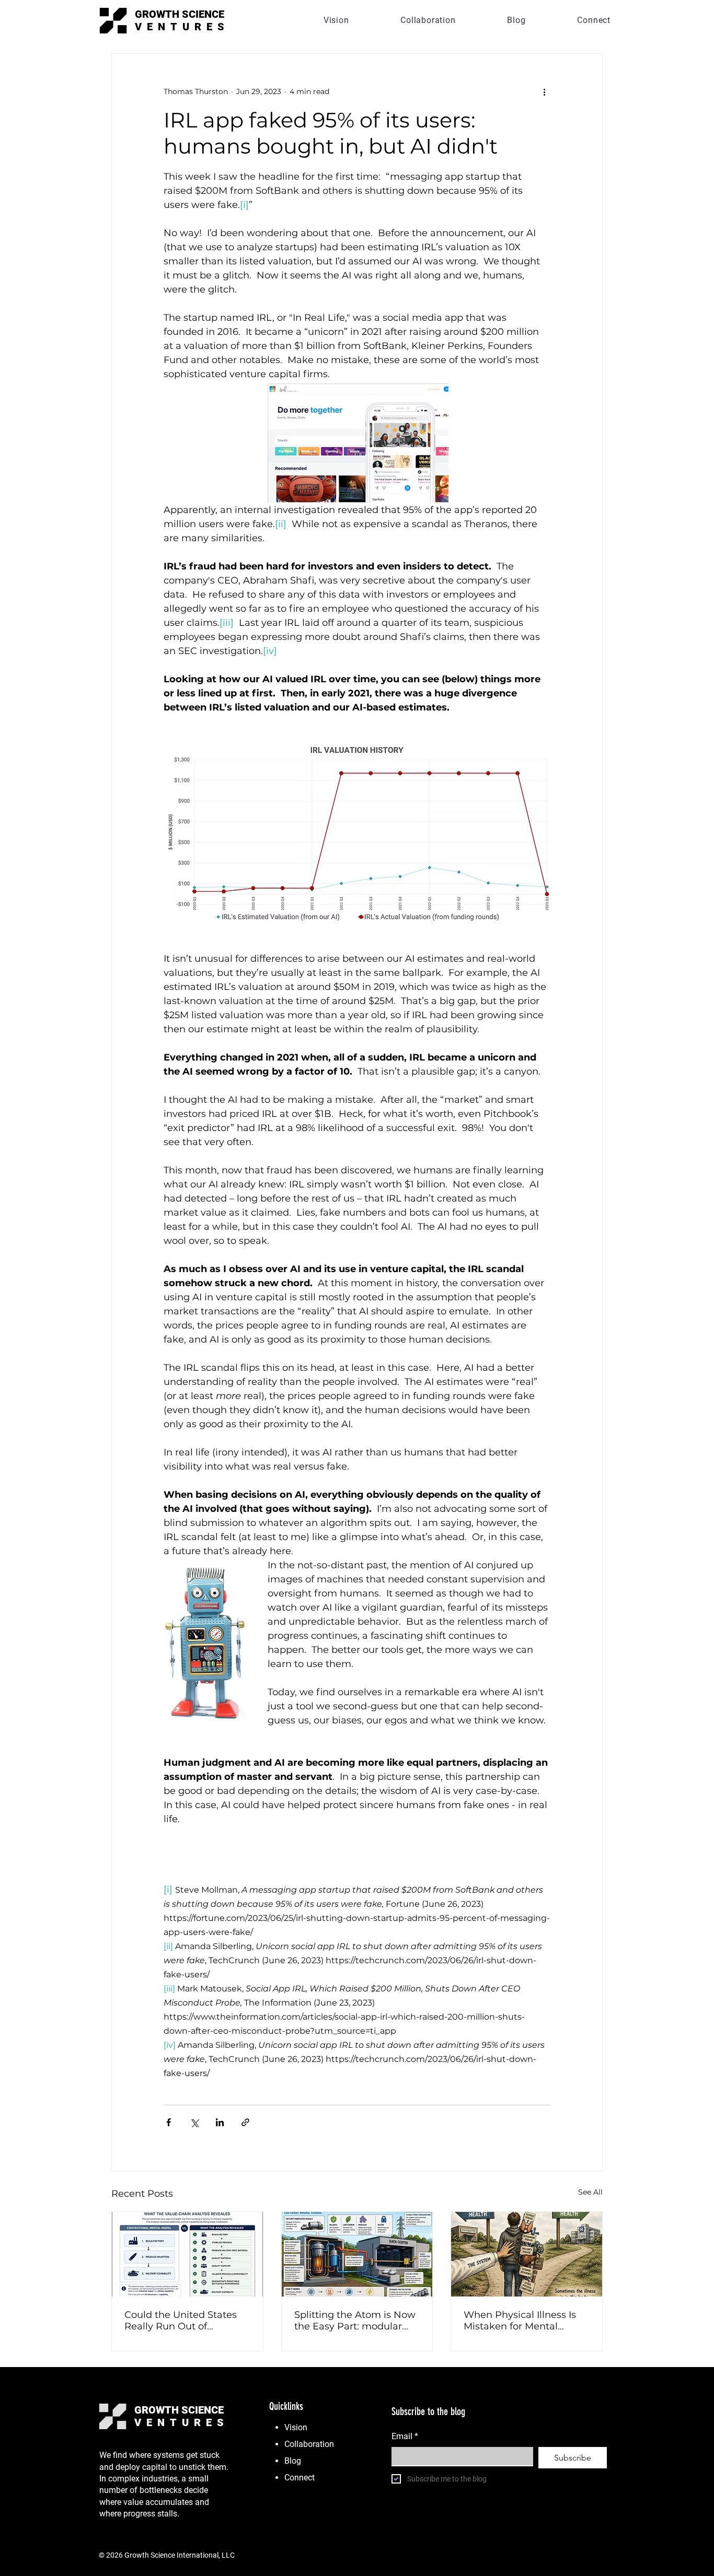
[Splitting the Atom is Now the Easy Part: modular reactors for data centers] (357, 2254)
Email (405, 2436)
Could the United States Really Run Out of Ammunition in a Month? (183, 2321)
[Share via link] (245, 2122)
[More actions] (544, 91)
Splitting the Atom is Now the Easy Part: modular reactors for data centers (355, 2321)
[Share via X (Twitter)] (194, 2122)
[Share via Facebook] (169, 2122)
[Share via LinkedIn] (220, 2122)
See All (590, 2192)
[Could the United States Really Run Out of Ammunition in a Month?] (187, 2254)
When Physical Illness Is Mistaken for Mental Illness (520, 2321)
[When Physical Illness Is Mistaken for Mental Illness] (527, 2254)
